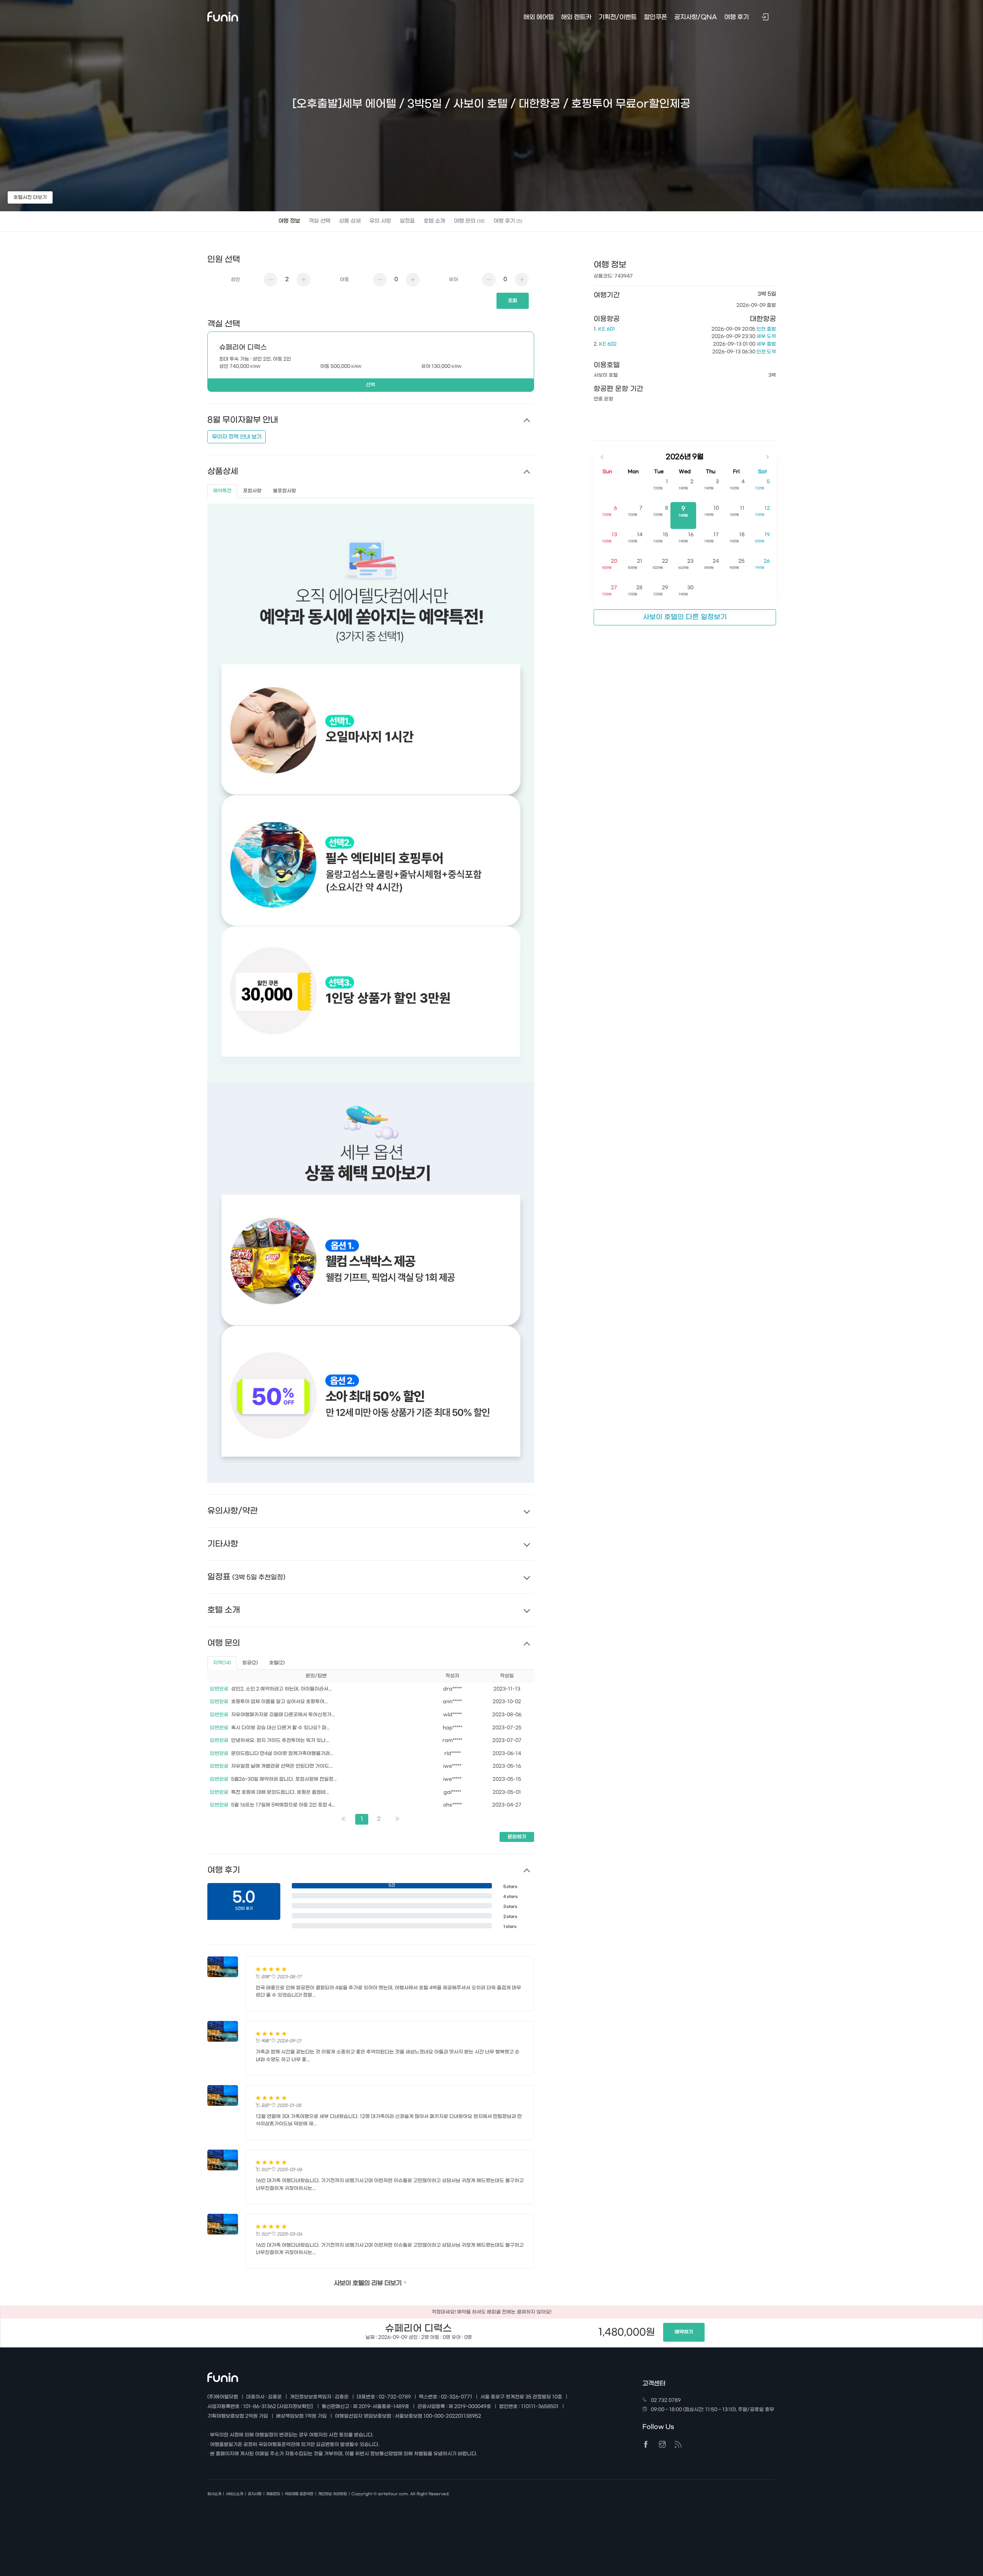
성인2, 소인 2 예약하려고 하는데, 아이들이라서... (281, 1689)
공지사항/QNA (696, 17)
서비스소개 (234, 2494)
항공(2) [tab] (250, 1663)
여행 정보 (289, 221)
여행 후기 (508, 221)
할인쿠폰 (655, 17)
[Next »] (397, 1819)
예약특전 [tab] (222, 491)
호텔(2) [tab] (277, 1663)
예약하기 (684, 2332)
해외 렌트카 (576, 17)
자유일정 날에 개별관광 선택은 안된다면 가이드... (282, 1766)
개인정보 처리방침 (332, 2494)
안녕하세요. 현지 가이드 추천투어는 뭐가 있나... (280, 1741)
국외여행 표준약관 (299, 2494)
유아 (453, 280)
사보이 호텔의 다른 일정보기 (685, 617)
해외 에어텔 (539, 17)
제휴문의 (273, 2494)
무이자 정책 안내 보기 (237, 437)
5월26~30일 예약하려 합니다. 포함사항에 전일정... (284, 1779)
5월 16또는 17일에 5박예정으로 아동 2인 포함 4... (283, 1805)
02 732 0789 (666, 2400)
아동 (344, 280)
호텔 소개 (434, 221)
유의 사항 (380, 221)
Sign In (766, 18)
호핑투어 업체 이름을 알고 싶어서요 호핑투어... (280, 1702)
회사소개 (214, 2494)
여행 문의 (469, 221)
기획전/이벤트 (618, 17)
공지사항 (255, 2494)
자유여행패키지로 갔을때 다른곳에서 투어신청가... (283, 1715)
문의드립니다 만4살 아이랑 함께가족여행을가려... (282, 1754)
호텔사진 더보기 (30, 197)
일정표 (407, 221)
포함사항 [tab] (252, 491)
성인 (235, 280)
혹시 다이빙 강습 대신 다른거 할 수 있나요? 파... (281, 1728)
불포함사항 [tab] (285, 491)
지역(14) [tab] (222, 1663)
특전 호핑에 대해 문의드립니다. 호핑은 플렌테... (280, 1792)
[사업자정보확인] (295, 2407)
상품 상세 (350, 221)
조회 (513, 301)
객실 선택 (319, 221)
